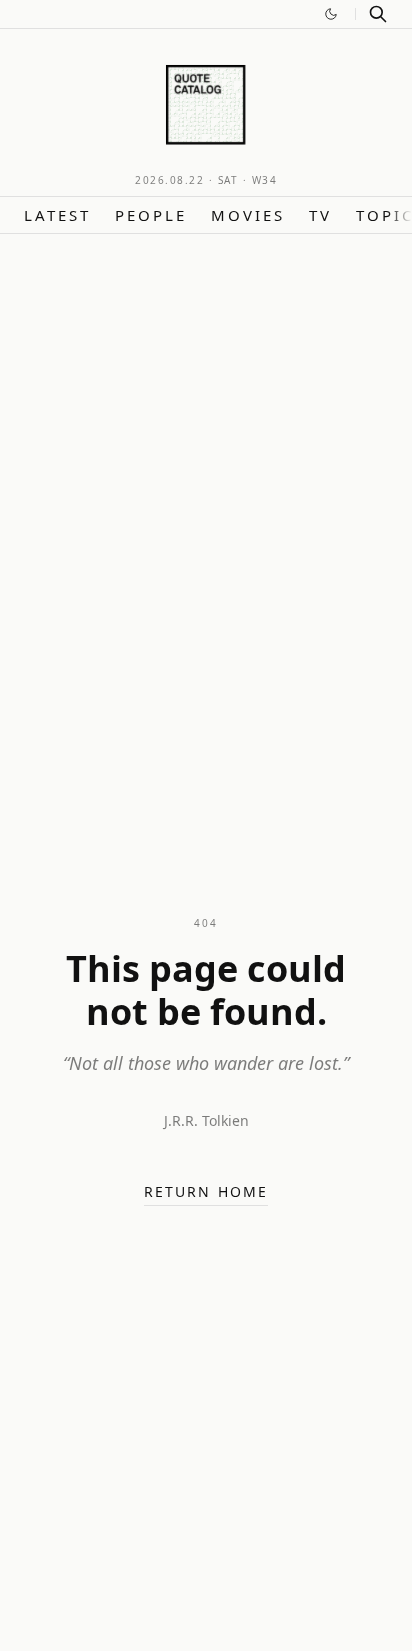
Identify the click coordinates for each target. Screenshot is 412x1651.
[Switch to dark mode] (331, 14)
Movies (248, 215)
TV (320, 215)
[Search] (378, 14)
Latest (57, 215)
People (151, 215)
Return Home (206, 1191)
